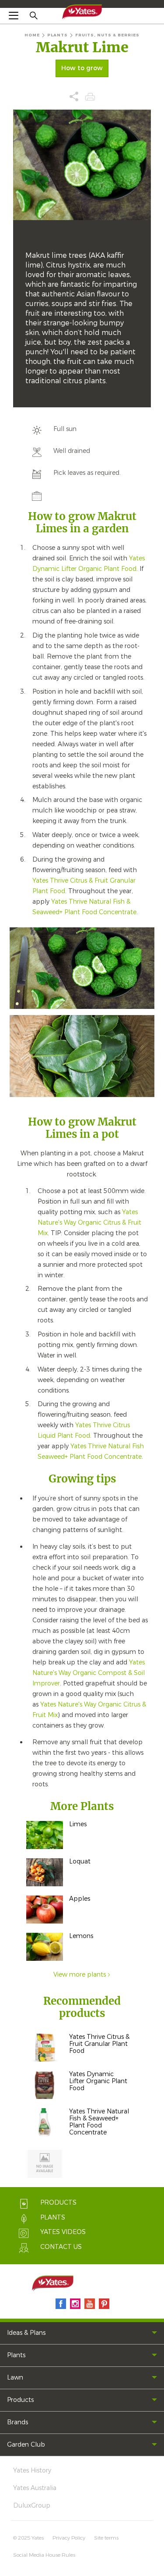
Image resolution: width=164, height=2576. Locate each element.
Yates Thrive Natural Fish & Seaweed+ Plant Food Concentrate (99, 2122)
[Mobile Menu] (14, 15)
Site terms (106, 2538)
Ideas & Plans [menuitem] (26, 2333)
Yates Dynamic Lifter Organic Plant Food (98, 2081)
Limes (78, 1824)
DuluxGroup (32, 2506)
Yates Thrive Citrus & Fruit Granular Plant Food (99, 2044)
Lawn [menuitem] (15, 2378)
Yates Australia (35, 2488)
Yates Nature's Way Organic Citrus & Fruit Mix (89, 1223)
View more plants (80, 1975)
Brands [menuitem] (17, 2422)
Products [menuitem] (20, 2400)
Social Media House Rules (44, 2555)
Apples (80, 1899)
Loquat (80, 1862)
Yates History (32, 2471)
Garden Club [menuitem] (26, 2445)
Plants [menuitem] (16, 2355)
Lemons (81, 1936)
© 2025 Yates (28, 2538)
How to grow (82, 68)
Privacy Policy (69, 2538)
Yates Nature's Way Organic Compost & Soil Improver (89, 1673)
